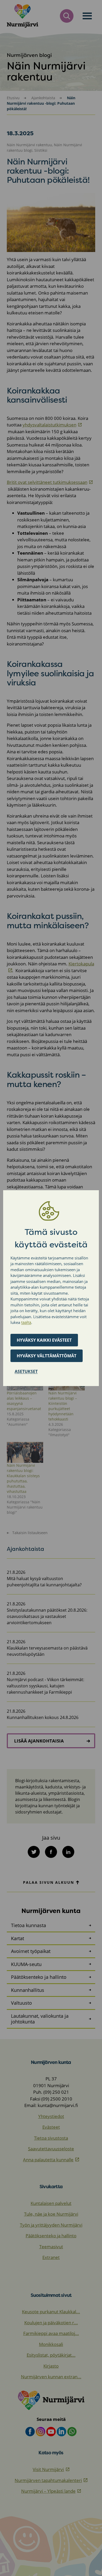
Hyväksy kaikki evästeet (44, 1340)
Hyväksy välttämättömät (47, 1356)
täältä (26, 1322)
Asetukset (26, 1371)
